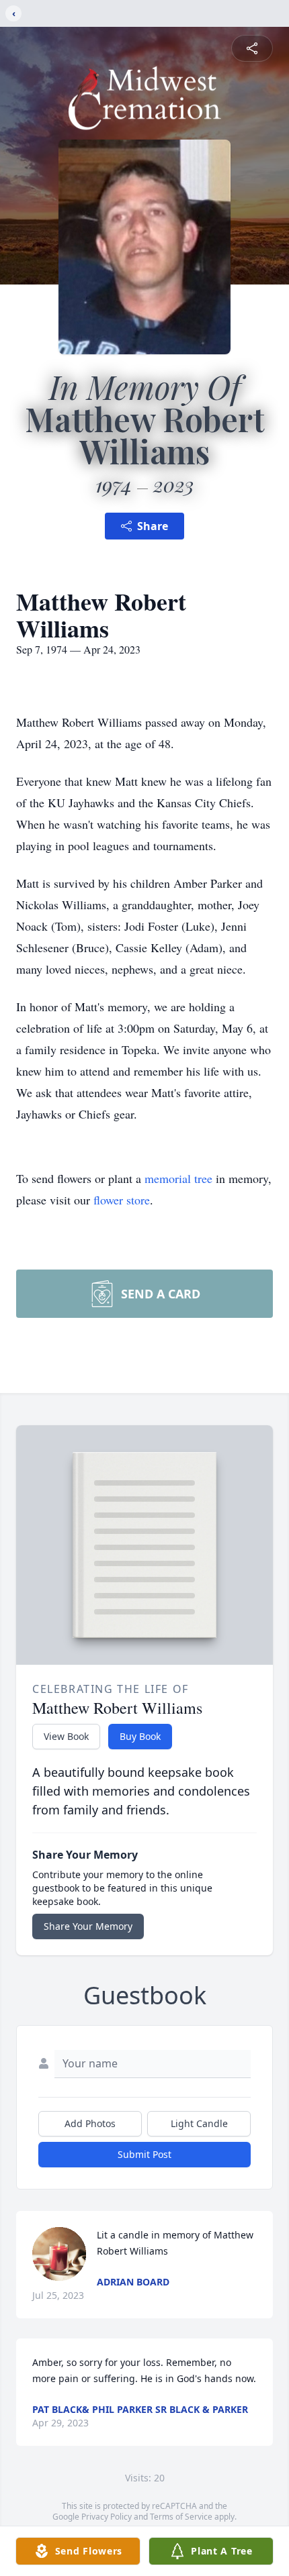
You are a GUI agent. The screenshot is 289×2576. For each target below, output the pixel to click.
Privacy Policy (107, 2517)
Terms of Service (181, 2517)
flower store (122, 1200)
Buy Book (140, 1736)
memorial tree (178, 1178)
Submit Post (144, 2154)
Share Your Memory (88, 1926)
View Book (66, 1736)
